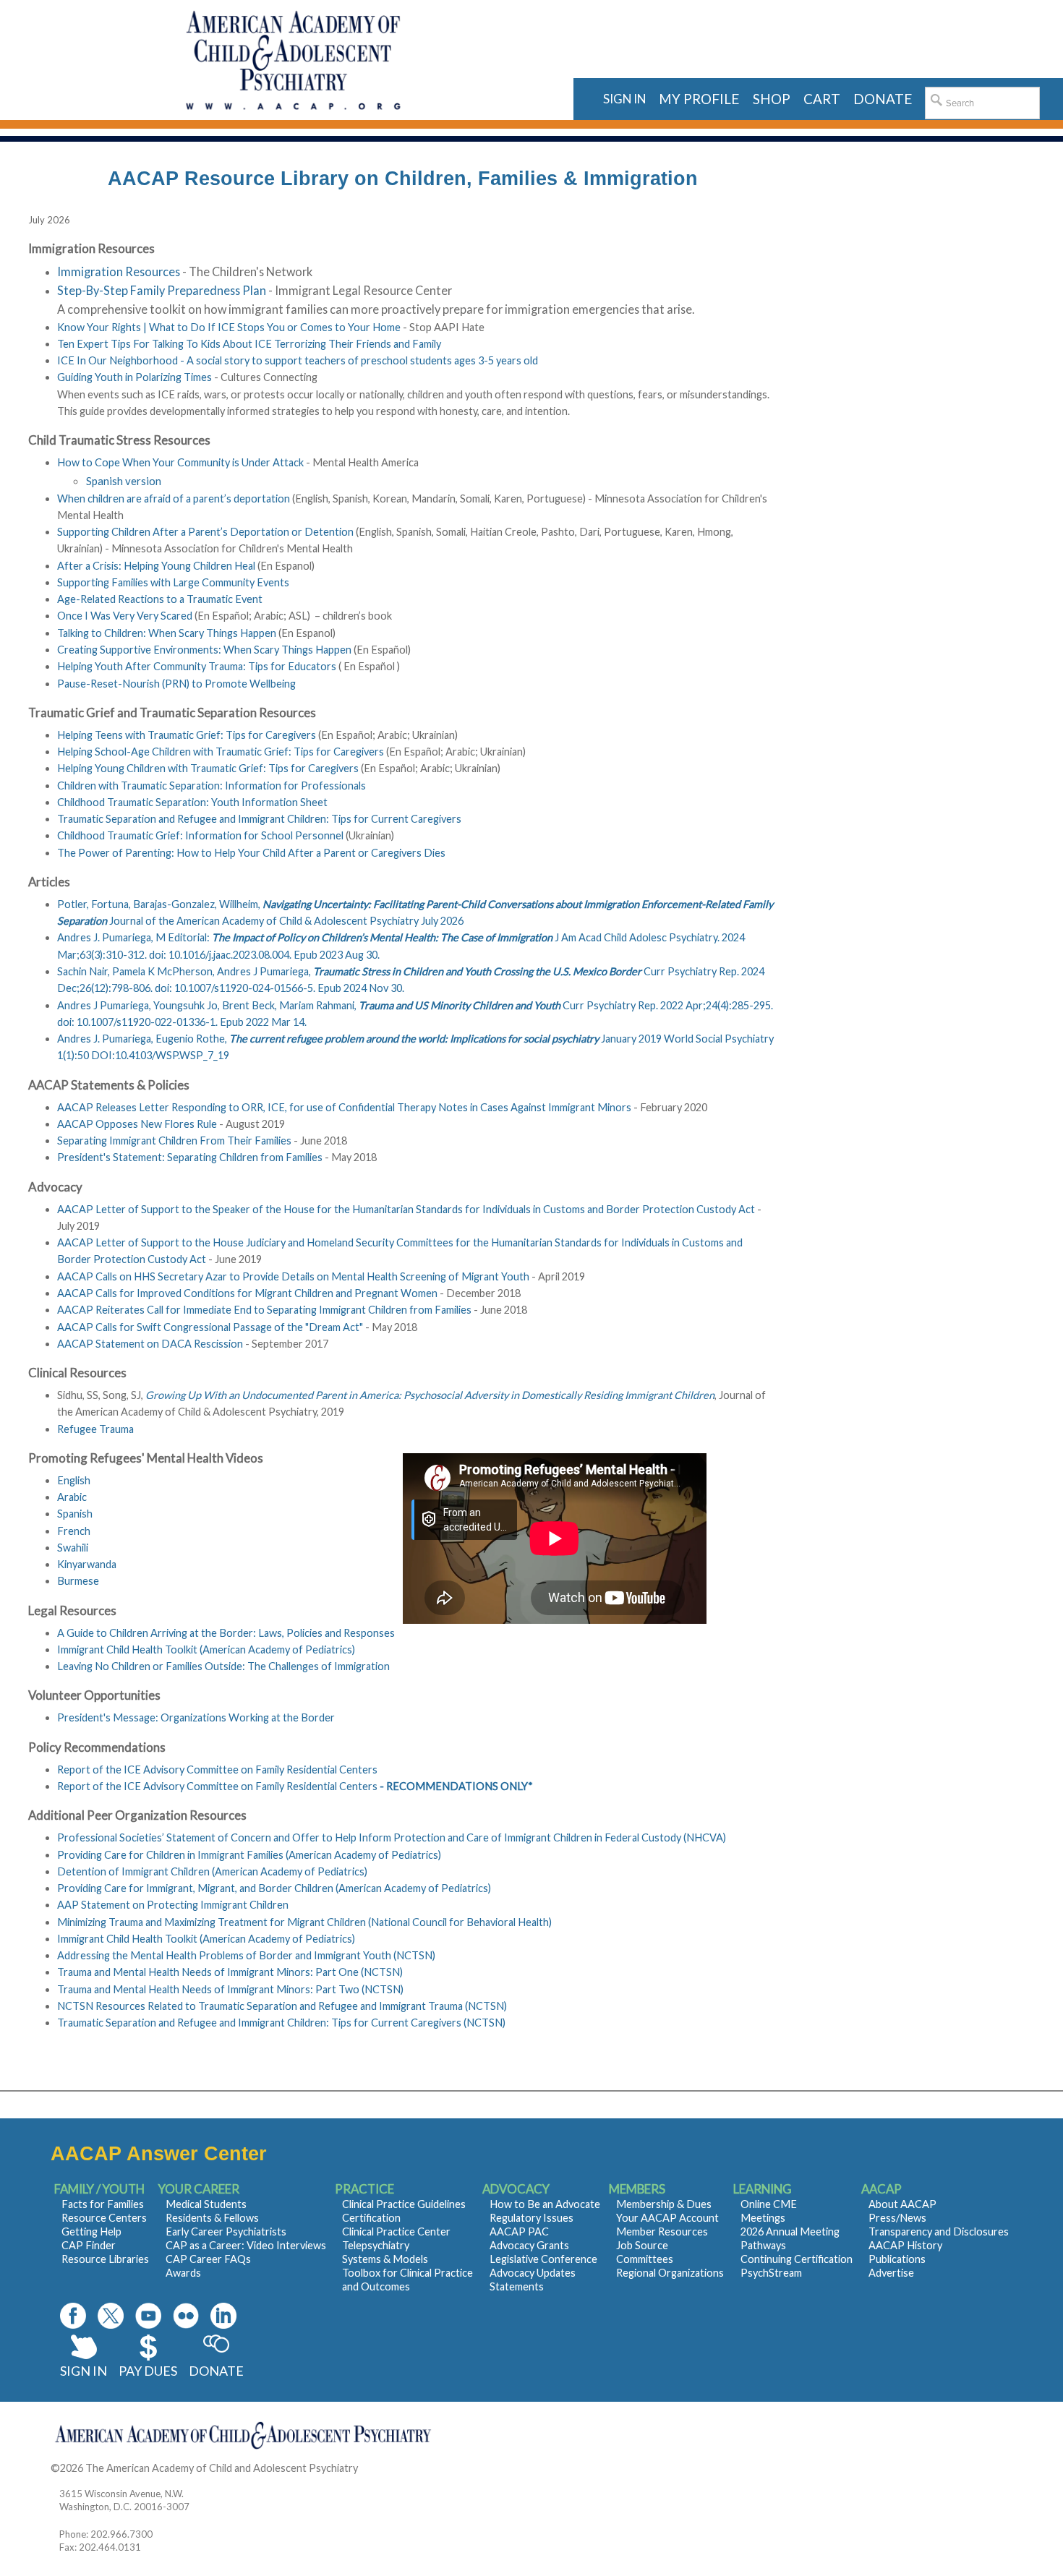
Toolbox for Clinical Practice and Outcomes (407, 2280)
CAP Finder (89, 2245)
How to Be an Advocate (545, 2204)
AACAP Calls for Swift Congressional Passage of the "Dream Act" (210, 1327)
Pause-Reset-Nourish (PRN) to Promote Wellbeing (178, 684)
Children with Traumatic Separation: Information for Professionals (212, 786)
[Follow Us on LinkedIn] (223, 2316)
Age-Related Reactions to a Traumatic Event (160, 599)
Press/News (897, 2218)
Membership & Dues (664, 2204)
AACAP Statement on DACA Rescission (150, 1344)
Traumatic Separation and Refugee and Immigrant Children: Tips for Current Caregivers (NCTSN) (281, 2023)
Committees (645, 2259)
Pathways (763, 2245)
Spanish (75, 1514)
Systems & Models (385, 2259)
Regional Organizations (670, 2273)
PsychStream (771, 2273)
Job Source (642, 2245)
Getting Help (91, 2231)
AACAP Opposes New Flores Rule (137, 1124)
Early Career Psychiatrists (226, 2231)
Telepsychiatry (376, 2245)
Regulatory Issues (531, 2218)
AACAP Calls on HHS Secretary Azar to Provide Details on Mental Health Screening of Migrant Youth (293, 1276)
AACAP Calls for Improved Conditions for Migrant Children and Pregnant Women (247, 1293)
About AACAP (902, 2204)
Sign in (624, 99)
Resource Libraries (105, 2259)
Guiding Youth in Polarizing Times (135, 377)
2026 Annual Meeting (790, 2231)
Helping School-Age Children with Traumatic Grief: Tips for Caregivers (221, 752)
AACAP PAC (519, 2231)
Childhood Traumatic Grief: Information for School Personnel (200, 835)
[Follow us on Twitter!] (111, 2316)
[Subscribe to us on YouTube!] (148, 2316)
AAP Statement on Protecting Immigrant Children (173, 1905)
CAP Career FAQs (208, 2259)
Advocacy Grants (529, 2245)
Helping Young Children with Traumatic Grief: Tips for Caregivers (208, 768)
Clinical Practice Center (396, 2231)
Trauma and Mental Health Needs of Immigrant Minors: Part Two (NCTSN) (230, 1989)
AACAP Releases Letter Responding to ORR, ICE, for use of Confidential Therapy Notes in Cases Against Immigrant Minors (344, 1107)
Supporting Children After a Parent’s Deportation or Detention (205, 532)
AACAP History (905, 2245)
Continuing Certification (797, 2259)
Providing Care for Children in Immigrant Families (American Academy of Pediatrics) (249, 1855)
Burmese (78, 1581)
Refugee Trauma (95, 1429)
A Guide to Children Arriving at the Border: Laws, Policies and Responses (226, 1633)
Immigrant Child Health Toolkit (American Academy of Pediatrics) (206, 1649)
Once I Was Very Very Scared (125, 616)
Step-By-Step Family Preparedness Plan (162, 290)
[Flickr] (186, 2316)
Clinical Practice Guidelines (404, 2204)
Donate (216, 2371)
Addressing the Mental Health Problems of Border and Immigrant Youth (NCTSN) (246, 1955)
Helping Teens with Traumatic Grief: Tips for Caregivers (187, 735)
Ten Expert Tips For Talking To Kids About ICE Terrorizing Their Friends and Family (249, 344)
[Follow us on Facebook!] (73, 2316)
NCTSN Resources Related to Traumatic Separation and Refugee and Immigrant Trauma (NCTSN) (282, 2006)
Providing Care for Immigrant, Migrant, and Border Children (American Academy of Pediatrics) (274, 1888)
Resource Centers (104, 2218)
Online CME (769, 2204)
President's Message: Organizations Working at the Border (196, 1717)
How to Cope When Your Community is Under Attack (180, 462)
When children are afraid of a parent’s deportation (175, 498)
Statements (517, 2286)
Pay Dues (148, 2371)
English (74, 1480)
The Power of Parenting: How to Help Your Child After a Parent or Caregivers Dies (251, 853)
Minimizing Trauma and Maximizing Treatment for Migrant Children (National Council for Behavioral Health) (304, 1922)
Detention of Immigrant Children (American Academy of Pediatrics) (212, 1871)
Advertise (891, 2273)
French (74, 1531)
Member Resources (662, 2231)
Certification (371, 2218)
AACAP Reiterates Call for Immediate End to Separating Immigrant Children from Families (264, 1310)
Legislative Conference (543, 2259)
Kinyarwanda (87, 1564)
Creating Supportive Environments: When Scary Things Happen (204, 650)
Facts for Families (103, 2204)
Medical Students (206, 2204)
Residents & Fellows (212, 2218)
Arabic (72, 1497)
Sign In (84, 2371)
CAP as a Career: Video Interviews (246, 2245)
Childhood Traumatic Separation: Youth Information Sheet (192, 802)
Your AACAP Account (667, 2218)
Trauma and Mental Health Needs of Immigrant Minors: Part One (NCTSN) (230, 1972)
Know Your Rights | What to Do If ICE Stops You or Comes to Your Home (229, 327)
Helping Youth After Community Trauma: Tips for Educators (197, 666)
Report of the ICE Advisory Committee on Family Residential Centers (217, 1770)
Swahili (73, 1548)
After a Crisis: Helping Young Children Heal (156, 566)
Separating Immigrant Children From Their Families (174, 1141)
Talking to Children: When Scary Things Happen (168, 633)
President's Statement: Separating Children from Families (190, 1157)
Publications (897, 2259)
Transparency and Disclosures (939, 2231)
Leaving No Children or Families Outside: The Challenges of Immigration (223, 1666)
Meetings (763, 2218)
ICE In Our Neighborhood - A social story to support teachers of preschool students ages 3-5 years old (298, 360)
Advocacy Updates (533, 2273)
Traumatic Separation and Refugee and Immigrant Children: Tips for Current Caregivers (259, 819)
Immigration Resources (120, 271)
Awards (183, 2273)
